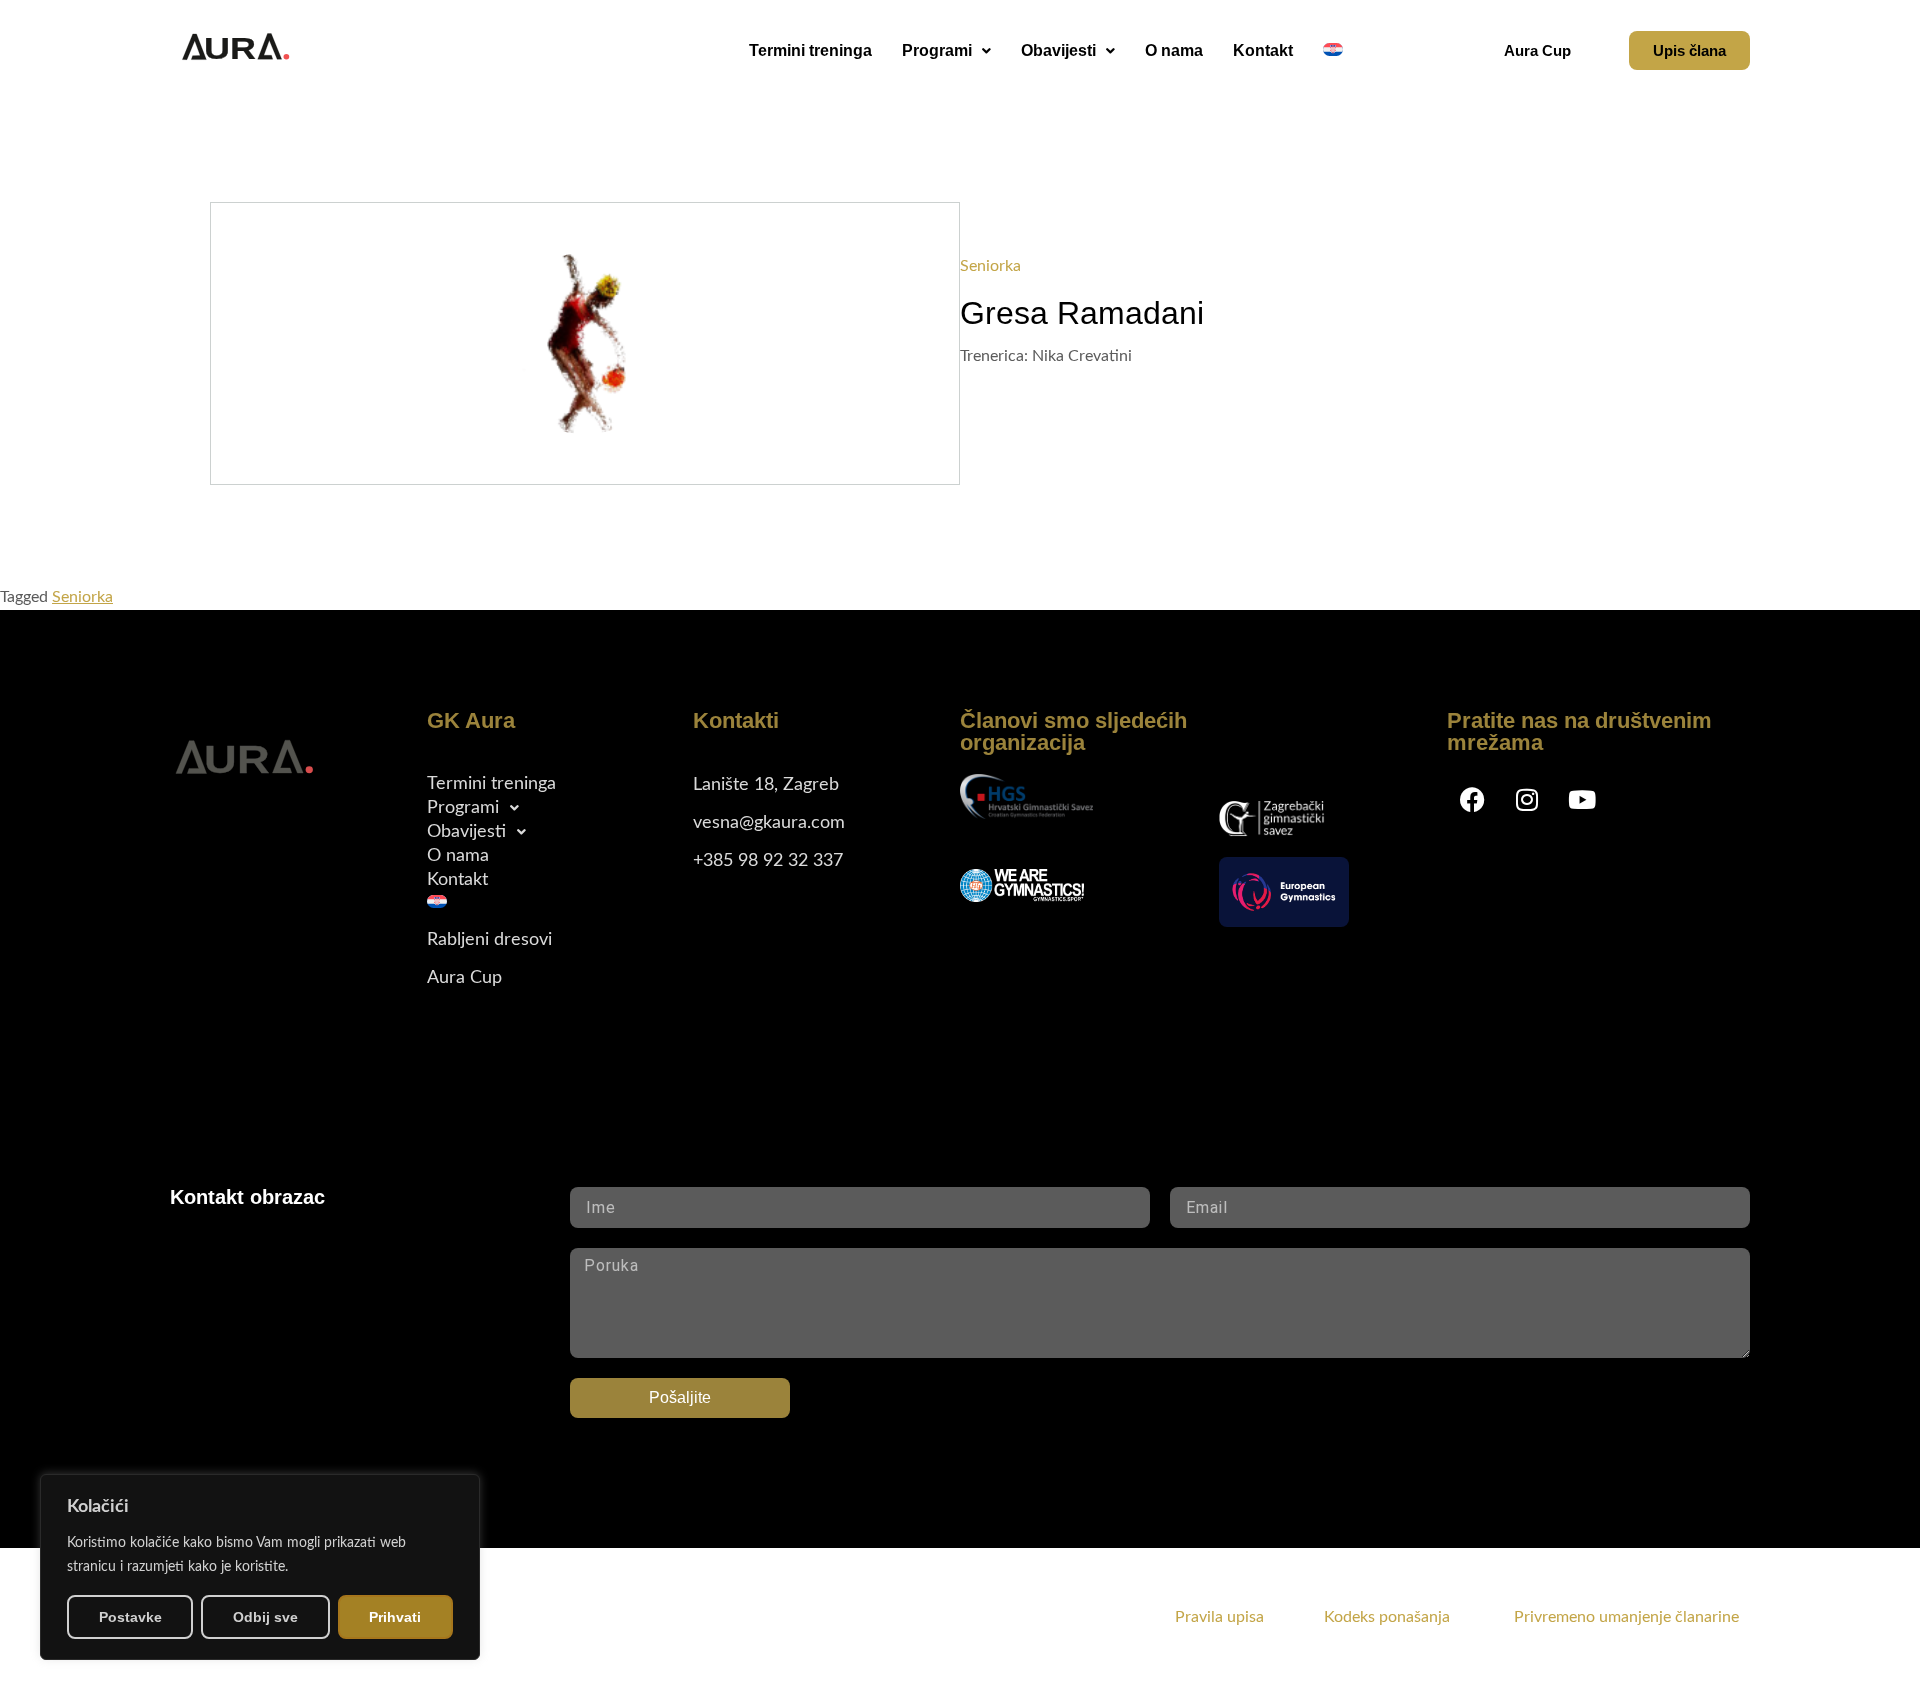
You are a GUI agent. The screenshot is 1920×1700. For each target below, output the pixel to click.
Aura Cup (464, 978)
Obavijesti (1058, 50)
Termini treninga (810, 50)
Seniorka (82, 597)
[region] (260, 1567)
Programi (937, 50)
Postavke (130, 1617)
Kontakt (1263, 50)
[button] (946, 51)
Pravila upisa (1219, 1617)
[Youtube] (1582, 799)
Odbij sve (265, 1617)
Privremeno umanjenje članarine (1626, 1617)
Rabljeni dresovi (489, 940)
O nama (1174, 50)
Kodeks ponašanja (1417, 1617)
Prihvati (395, 1617)
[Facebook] (1472, 799)
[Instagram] (1527, 799)
